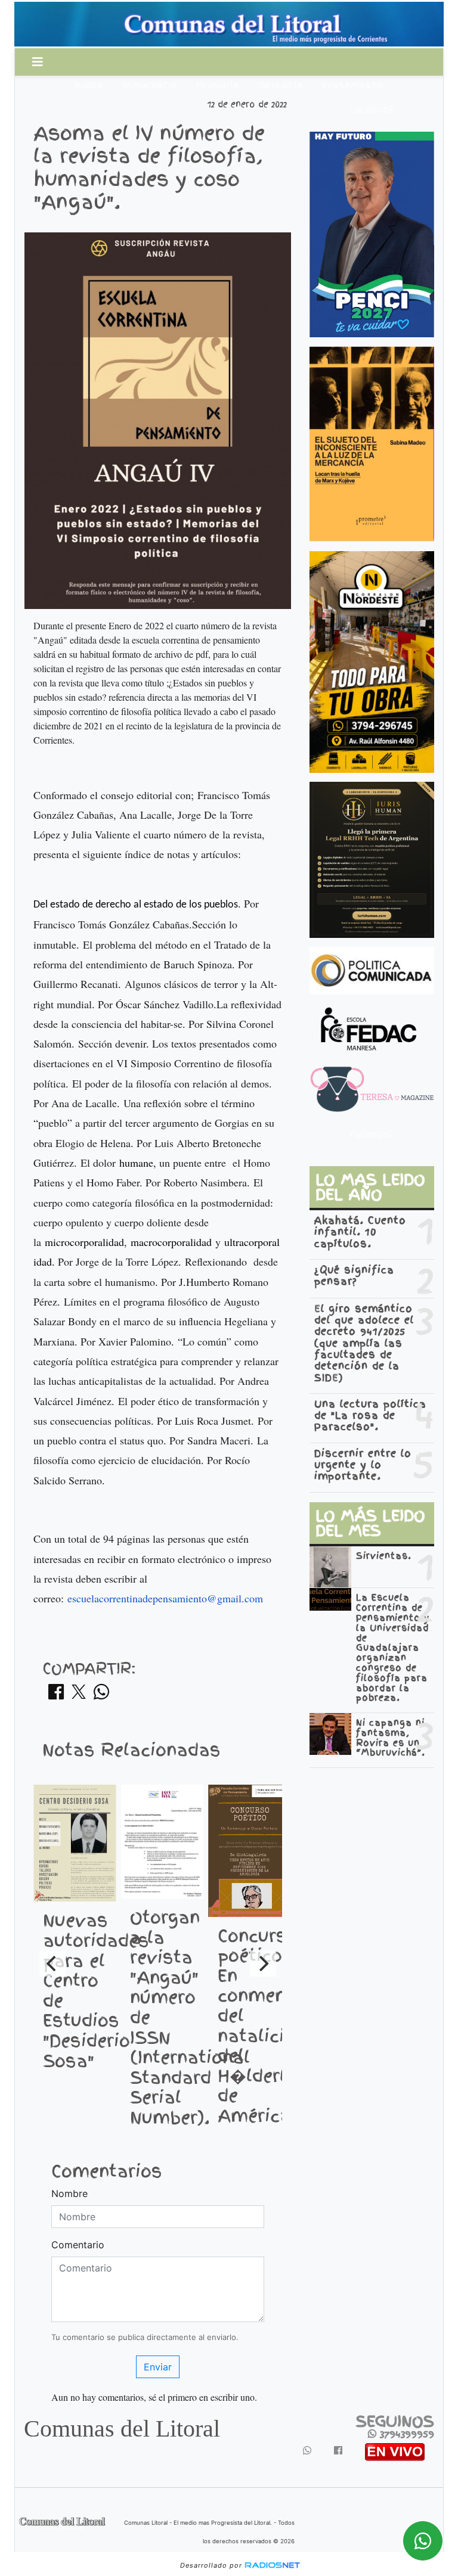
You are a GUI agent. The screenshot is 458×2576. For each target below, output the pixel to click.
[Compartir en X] (79, 1695)
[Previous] (52, 1963)
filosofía (218, 86)
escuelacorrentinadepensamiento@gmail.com (165, 1598)
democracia (150, 86)
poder (89, 86)
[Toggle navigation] (38, 62)
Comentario (78, 2245)
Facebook (372, 109)
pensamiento (352, 86)
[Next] (263, 1963)
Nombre (69, 2193)
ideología (281, 86)
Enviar (158, 2367)
